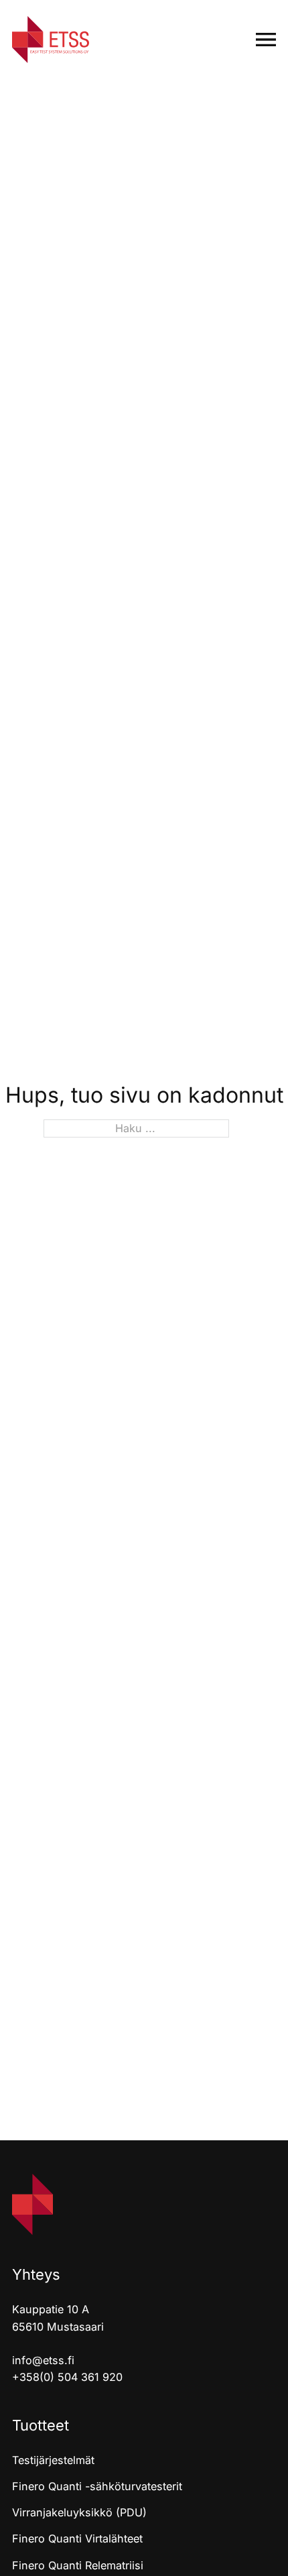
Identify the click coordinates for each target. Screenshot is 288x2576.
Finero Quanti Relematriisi (78, 2565)
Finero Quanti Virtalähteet (77, 2538)
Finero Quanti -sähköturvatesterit (97, 2486)
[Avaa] (266, 40)
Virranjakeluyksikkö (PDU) (79, 2512)
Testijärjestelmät (53, 2460)
